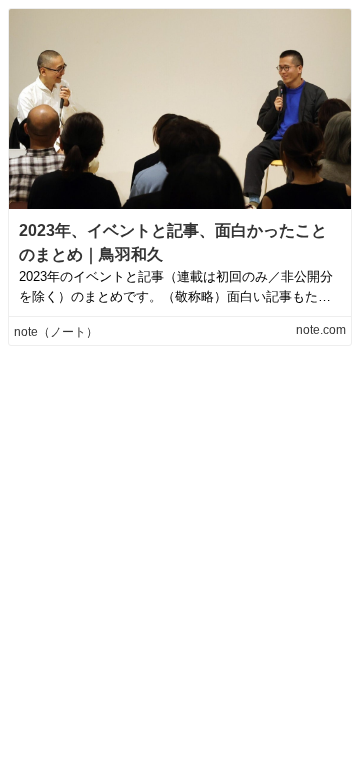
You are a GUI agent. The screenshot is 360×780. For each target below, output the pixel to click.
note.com (321, 330)
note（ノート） (56, 332)
